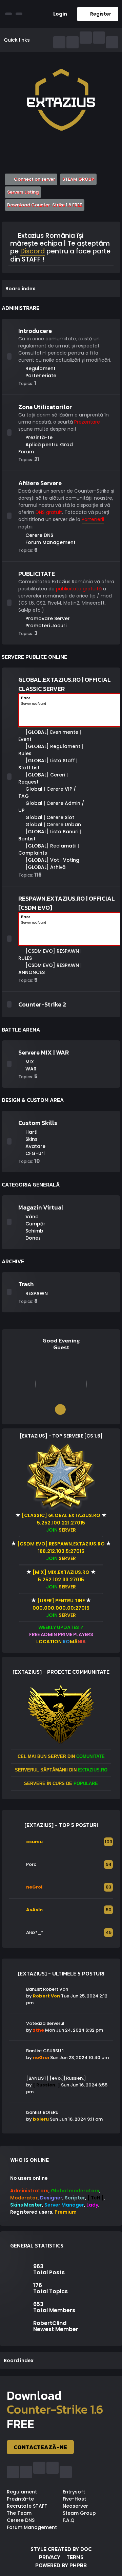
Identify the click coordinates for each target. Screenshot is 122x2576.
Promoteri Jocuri (45, 626)
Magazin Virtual (41, 1207)
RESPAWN (36, 1293)
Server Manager (64, 2205)
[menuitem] (58, 14)
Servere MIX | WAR (44, 1052)
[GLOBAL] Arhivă (45, 867)
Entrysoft (74, 2492)
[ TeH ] (96, 2198)
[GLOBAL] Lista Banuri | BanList (50, 835)
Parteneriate (40, 376)
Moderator (24, 2198)
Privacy (50, 2557)
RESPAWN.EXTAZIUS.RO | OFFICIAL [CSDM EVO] (67, 903)
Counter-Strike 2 (42, 1004)
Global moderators (75, 2191)
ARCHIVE (13, 1261)
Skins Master (26, 2205)
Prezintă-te (38, 437)
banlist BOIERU (42, 2112)
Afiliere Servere (40, 483)
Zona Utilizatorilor (45, 407)
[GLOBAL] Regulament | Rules (51, 750)
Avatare (35, 1146)
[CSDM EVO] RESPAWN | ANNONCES (50, 969)
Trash (26, 1284)
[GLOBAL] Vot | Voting (52, 860)
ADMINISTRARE (21, 308)
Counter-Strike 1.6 (55, 2409)
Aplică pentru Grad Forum (46, 448)
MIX (29, 1062)
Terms (75, 2557)
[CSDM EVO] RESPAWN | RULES (50, 955)
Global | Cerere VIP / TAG (47, 793)
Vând (31, 1217)
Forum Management (50, 542)
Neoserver (75, 2506)
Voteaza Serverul (45, 2023)
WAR (30, 1069)
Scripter (75, 2198)
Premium (66, 2212)
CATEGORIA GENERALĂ (31, 1184)
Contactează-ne (40, 2447)
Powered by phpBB (61, 2565)
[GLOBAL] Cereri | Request (43, 778)
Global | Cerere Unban (53, 824)
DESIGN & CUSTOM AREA (33, 1100)
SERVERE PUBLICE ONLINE (34, 657)
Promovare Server (47, 618)
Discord (33, 252)
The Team (19, 2513)
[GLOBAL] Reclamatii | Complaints (49, 849)
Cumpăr (35, 1224)
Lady (92, 2205)
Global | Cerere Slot (49, 817)
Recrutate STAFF (27, 2506)
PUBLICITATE (37, 574)
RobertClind (50, 2323)
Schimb (34, 1231)
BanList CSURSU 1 (45, 2051)
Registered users (31, 2212)
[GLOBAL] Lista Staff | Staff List (48, 764)
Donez (32, 1238)
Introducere (35, 331)
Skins (31, 1139)
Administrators (29, 2191)
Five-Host (74, 2499)
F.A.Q (69, 2520)
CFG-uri (34, 1153)
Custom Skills (38, 1123)
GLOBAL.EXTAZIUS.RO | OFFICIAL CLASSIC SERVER (65, 684)
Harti (31, 1132)
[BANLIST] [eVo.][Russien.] (56, 2078)
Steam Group (79, 2513)
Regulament (40, 368)
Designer (51, 2198)
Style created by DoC (61, 2549)
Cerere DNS (39, 535)
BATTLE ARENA (21, 1030)
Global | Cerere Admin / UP (51, 807)
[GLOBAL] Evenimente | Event (50, 736)
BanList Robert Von (47, 1989)
